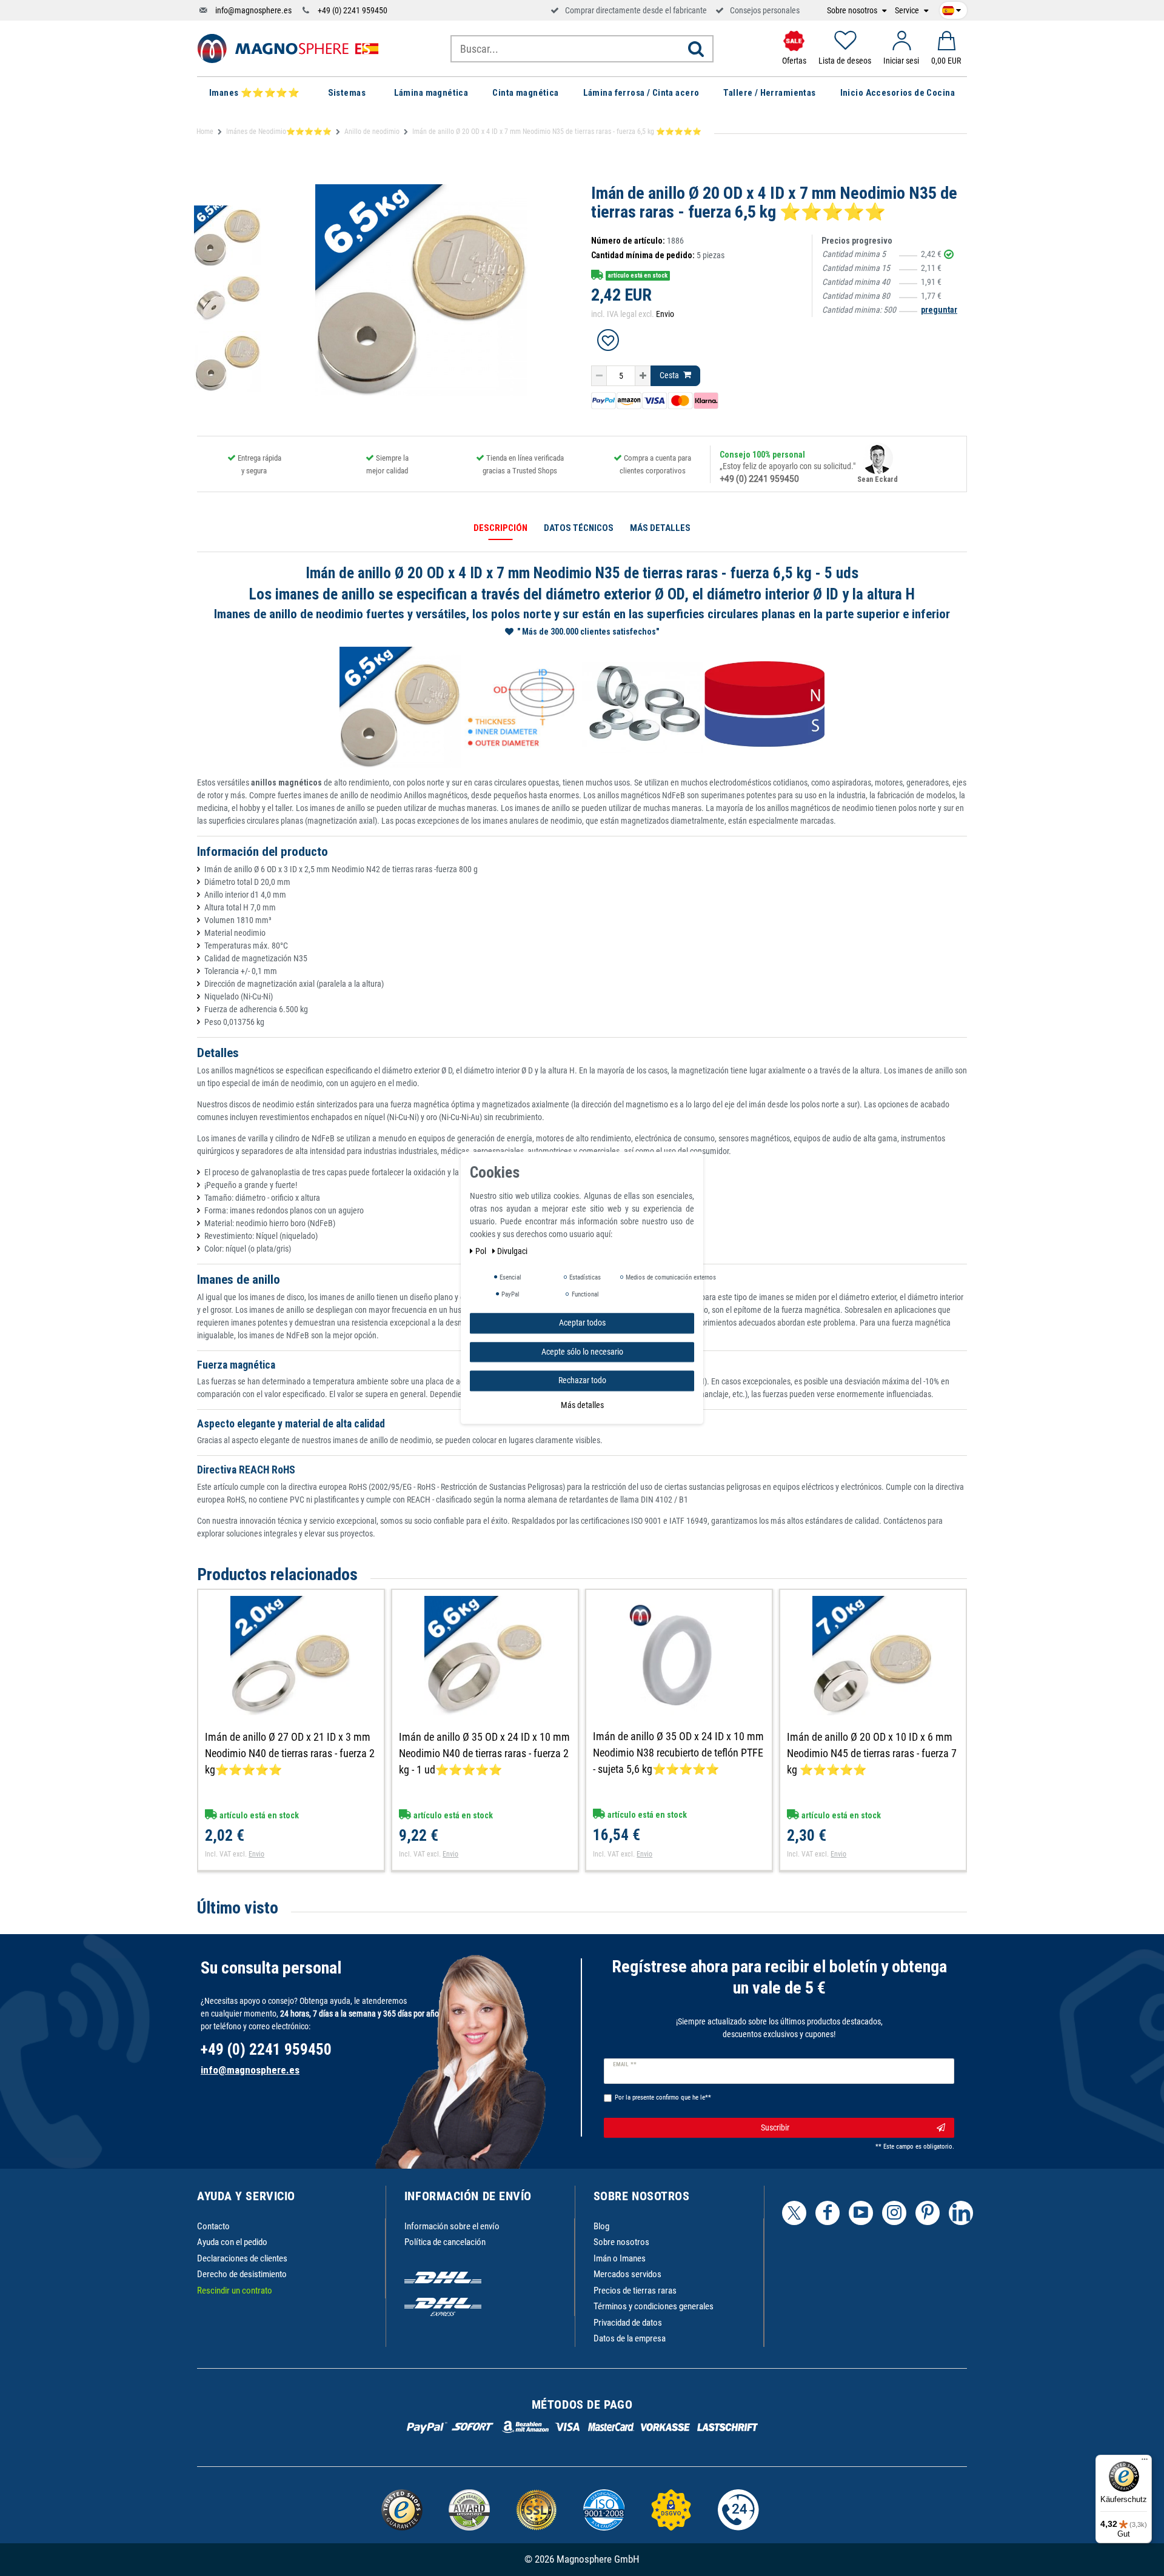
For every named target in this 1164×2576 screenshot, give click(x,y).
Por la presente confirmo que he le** (663, 2097)
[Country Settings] (952, 8)
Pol (482, 1251)
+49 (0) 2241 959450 (353, 10)
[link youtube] (861, 2213)
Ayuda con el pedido (232, 2242)
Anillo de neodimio (372, 132)
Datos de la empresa (630, 2338)
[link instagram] (894, 2213)
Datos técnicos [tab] (579, 528)
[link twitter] (794, 2213)
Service (908, 11)
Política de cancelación (445, 2242)
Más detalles (582, 1405)
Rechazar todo (582, 1380)
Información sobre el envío (452, 2226)
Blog (601, 2226)
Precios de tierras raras (635, 2291)
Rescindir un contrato (235, 2291)
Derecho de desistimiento (242, 2274)
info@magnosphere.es (253, 10)
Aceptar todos (582, 1323)
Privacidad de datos (628, 2323)
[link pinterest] (928, 2213)
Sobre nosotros (853, 11)
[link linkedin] (961, 2213)
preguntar (939, 310)
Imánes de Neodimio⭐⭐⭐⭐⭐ (279, 132)
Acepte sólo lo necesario (582, 1352)
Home (205, 132)
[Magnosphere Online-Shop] (288, 48)
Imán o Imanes (620, 2258)
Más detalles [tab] (660, 528)
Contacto (213, 2226)
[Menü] (1145, 2462)
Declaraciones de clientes (242, 2258)
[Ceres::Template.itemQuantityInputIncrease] (643, 376)
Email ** (625, 2064)
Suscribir (775, 2127)
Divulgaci (512, 1251)
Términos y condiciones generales (654, 2306)
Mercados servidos (627, 2274)
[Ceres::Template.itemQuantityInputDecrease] (599, 376)
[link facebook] (828, 2213)
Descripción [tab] (500, 528)
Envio (665, 314)
